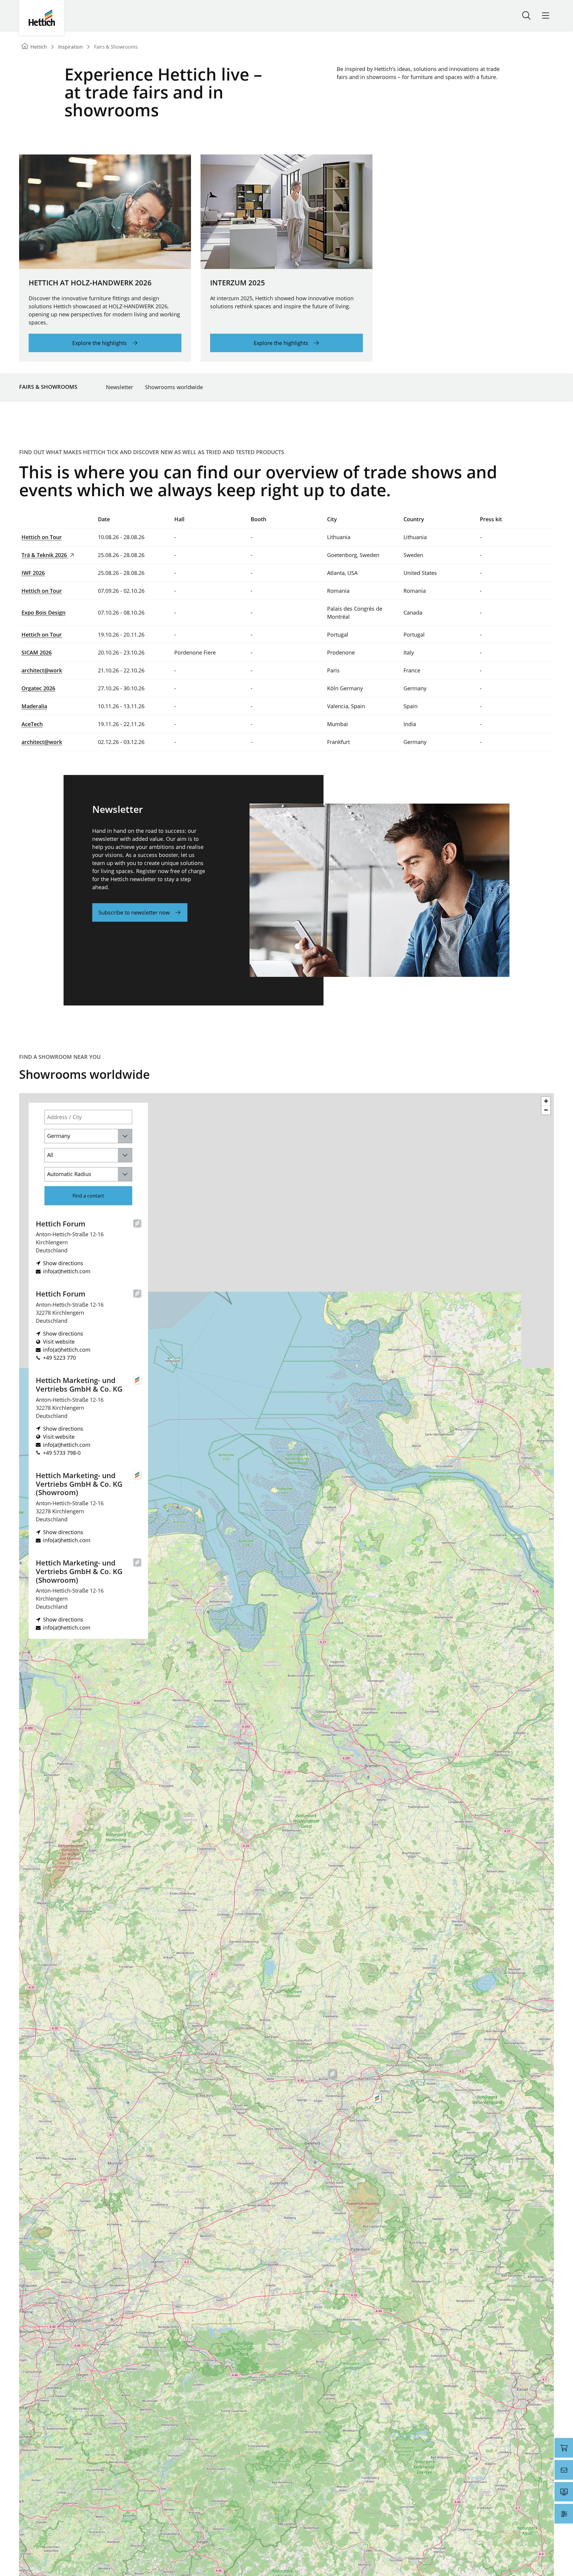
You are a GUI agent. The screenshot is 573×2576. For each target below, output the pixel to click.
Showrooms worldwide (174, 387)
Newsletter (120, 387)
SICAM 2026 (37, 652)
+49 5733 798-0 (62, 1453)
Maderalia (34, 706)
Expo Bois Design (43, 612)
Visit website (59, 1342)
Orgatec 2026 (38, 688)
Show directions (63, 1263)
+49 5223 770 (59, 1358)
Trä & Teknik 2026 (45, 555)
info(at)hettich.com (67, 1271)
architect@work (42, 670)
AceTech (32, 724)
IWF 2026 (33, 573)
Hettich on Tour (42, 537)
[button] (332, 2074)
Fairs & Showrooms (48, 387)
